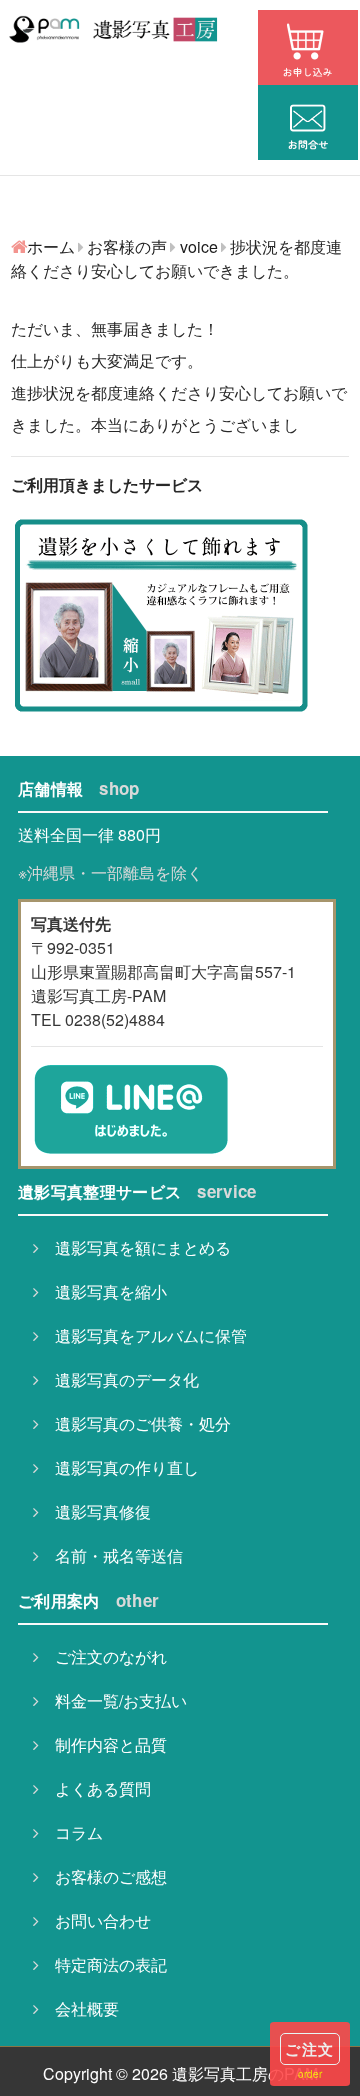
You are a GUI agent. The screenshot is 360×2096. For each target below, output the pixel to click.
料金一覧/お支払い (113, 1700)
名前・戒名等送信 (111, 1555)
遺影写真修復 (95, 1511)
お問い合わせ (95, 1920)
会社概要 (79, 2008)
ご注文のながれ (103, 1656)
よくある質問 (95, 1788)
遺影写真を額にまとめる (135, 1247)
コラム (71, 1832)
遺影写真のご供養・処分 (135, 1423)
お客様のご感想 (103, 1876)
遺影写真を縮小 (103, 1291)
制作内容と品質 (103, 1744)
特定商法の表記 (103, 1964)
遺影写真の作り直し (119, 1467)
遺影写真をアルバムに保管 (143, 1335)
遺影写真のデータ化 (119, 1379)
